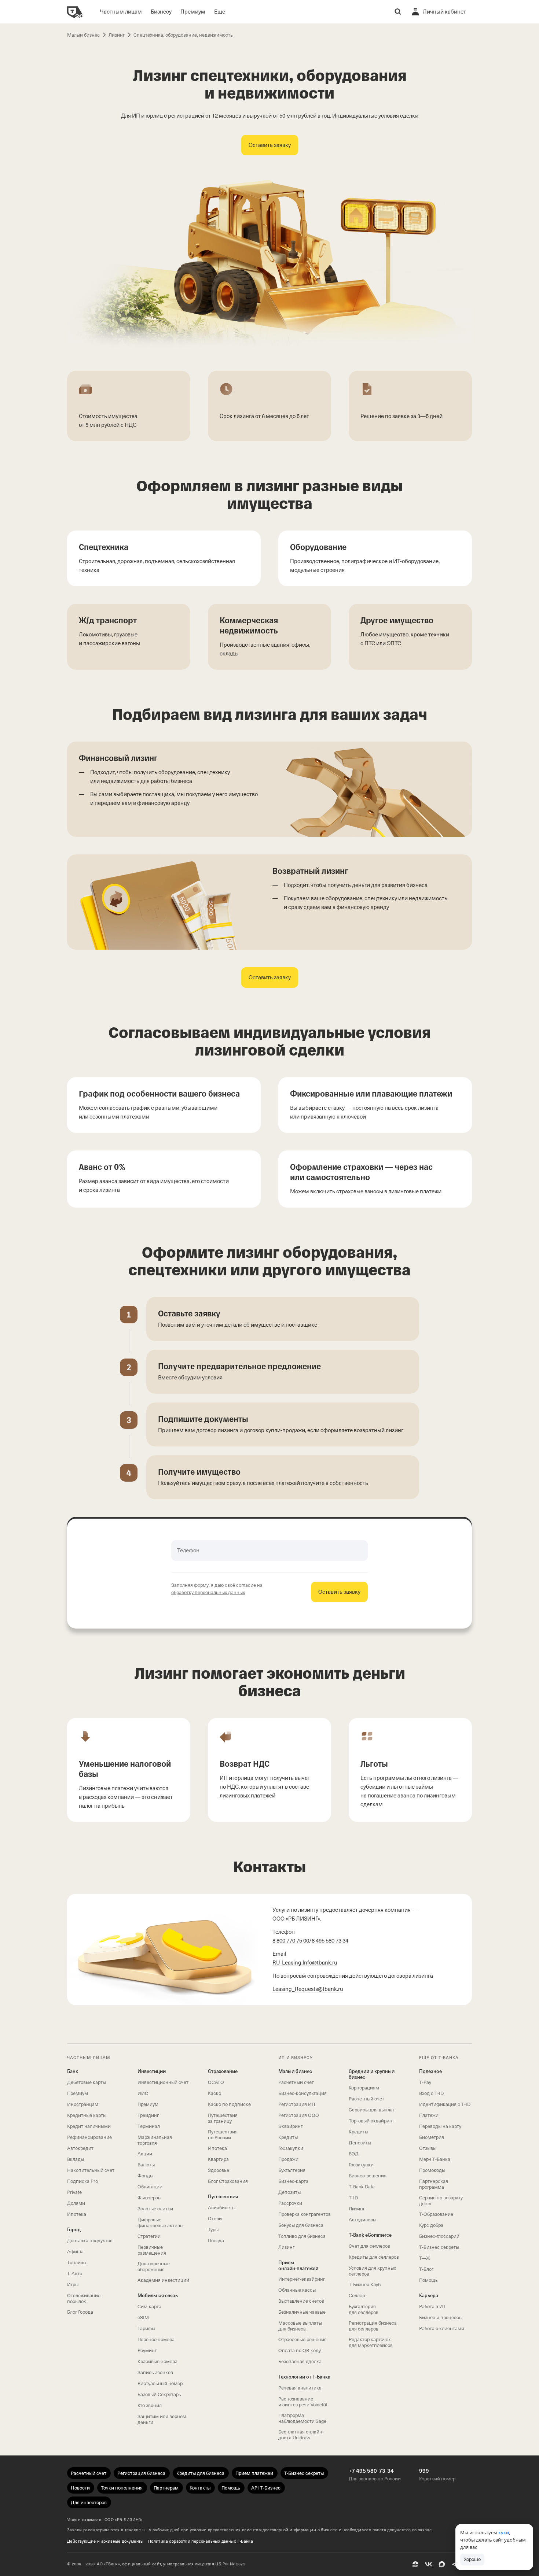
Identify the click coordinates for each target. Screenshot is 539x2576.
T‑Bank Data (362, 2187)
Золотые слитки (155, 2209)
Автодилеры (362, 2220)
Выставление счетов (301, 2301)
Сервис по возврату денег (441, 2201)
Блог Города (80, 2312)
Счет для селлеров (369, 2246)
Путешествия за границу (223, 2118)
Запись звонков (155, 2372)
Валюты (146, 2165)
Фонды (145, 2176)
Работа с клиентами (442, 2329)
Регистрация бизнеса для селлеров (373, 2326)
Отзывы (428, 2148)
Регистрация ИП (297, 2104)
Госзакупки (291, 2148)
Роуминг (147, 2350)
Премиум (78, 2093)
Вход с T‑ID (431, 2093)
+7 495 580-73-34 (371, 2471)
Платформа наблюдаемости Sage (302, 2418)
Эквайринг (290, 2126)
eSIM (143, 2318)
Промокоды (432, 2170)
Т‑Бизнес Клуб (365, 2285)
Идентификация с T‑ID (445, 2104)
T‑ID (353, 2198)
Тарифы (146, 2329)
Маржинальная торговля (155, 2140)
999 (424, 2471)
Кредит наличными (89, 2126)
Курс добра (431, 2225)
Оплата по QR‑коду (300, 2350)
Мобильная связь (158, 2296)
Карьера (429, 2296)
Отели (215, 2219)
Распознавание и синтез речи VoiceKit (303, 2402)
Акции (145, 2154)
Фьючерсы (149, 2198)
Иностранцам (83, 2104)
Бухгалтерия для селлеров (364, 2309)
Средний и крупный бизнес (372, 2074)
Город (74, 2230)
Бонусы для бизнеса (301, 2225)
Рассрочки (290, 2203)
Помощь (428, 2280)
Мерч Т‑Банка (435, 2159)
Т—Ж (425, 2258)
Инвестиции (152, 2071)
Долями (76, 2203)
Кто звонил (150, 2405)
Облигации (150, 2187)
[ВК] (429, 2564)
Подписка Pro (82, 2181)
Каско (214, 2093)
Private (74, 2192)
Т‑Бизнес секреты (439, 2247)
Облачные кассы (297, 2290)
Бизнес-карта (293, 2181)
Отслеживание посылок (84, 2298)
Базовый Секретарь (159, 2394)
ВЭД (354, 2154)
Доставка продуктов (90, 2241)
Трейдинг (148, 2115)
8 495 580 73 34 (330, 1941)
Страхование (223, 2071)
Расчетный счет (296, 2082)
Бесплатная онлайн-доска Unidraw (301, 2435)
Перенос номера (156, 2340)
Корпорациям (364, 2088)
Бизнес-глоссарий (439, 2236)
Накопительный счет (91, 2170)
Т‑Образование (436, 2214)
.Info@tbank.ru (305, 1963)
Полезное (430, 2071)
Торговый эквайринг (371, 2121)
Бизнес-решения (368, 2176)
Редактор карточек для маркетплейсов (371, 2342)
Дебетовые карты (87, 2082)
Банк (73, 2071)
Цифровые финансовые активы (160, 2223)
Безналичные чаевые (302, 2312)
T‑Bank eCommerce (370, 2235)
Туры (213, 2230)
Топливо (76, 2263)
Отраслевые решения (302, 2340)
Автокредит (80, 2148)
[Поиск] (398, 12)
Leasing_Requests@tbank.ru (308, 1989)
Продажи (288, 2159)
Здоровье (219, 2170)
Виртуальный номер (160, 2383)
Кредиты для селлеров (374, 2257)
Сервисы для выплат (372, 2110)
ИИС (143, 2093)
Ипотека (77, 2214)
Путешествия (223, 2197)
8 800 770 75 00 (291, 1941)
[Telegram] (455, 2564)
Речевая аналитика (300, 2388)
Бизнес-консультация (302, 2093)
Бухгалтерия (292, 2170)
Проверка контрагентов (305, 2214)
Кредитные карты (87, 2115)
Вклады (76, 2159)
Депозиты (289, 2192)
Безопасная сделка (300, 2361)
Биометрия (432, 2137)
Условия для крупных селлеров (372, 2271)
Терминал (149, 2126)
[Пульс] (415, 2564)
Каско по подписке (229, 2104)
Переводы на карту (440, 2126)
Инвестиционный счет (163, 2082)
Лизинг (286, 2247)
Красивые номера (157, 2361)
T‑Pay (425, 2082)
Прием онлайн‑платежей (298, 2265)
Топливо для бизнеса (302, 2236)
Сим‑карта (149, 2307)
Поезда (216, 2241)
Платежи (429, 2115)
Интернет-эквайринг (302, 2279)
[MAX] (442, 2564)
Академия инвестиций (163, 2280)
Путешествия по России (223, 2135)
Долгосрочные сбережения (154, 2267)
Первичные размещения (152, 2250)
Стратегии (149, 2236)
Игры (73, 2285)
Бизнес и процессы (441, 2318)
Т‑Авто (75, 2274)
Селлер (357, 2296)
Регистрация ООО (299, 2115)
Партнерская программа (434, 2184)
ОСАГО (216, 2082)
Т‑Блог (426, 2269)
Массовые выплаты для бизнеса (300, 2326)
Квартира (218, 2159)
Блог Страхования (228, 2181)
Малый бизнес (295, 2071)
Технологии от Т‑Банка (304, 2377)
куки (504, 2532)
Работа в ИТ (432, 2307)
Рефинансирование (89, 2137)
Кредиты (288, 2137)
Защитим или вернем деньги (162, 2419)
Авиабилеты (222, 2208)
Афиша (75, 2252)
